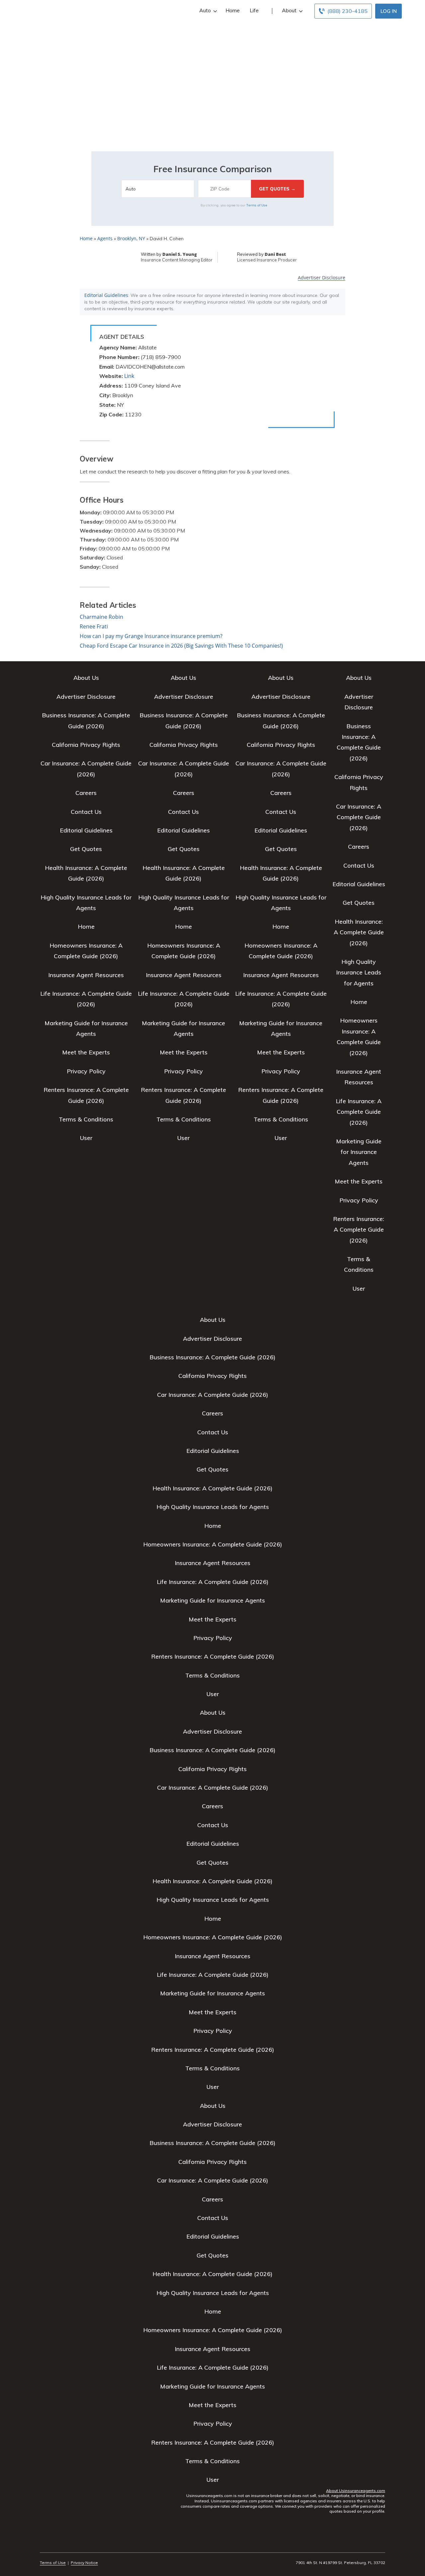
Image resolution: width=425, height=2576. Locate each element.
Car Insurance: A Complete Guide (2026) (359, 817)
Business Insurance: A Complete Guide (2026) (212, 1357)
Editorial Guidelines (106, 295)
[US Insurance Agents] (51, 11)
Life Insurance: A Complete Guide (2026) (359, 1112)
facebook (44, 2544)
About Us (86, 678)
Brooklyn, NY (131, 238)
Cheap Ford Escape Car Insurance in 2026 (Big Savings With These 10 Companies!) (181, 646)
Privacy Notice (84, 2563)
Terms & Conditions (86, 1119)
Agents (105, 238)
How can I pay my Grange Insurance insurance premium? (151, 636)
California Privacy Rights (86, 745)
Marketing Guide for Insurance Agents (359, 1152)
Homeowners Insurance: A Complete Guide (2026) (213, 1544)
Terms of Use (257, 205)
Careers (86, 793)
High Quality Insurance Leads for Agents (359, 972)
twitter (56, 2544)
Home (233, 10)
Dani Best (275, 254)
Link (129, 376)
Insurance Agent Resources (86, 975)
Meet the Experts (86, 1052)
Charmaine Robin (101, 617)
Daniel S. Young (180, 254)
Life (254, 10)
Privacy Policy (86, 1071)
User (86, 1138)
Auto (205, 10)
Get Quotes (86, 849)
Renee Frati (94, 626)
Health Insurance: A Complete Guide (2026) (359, 932)
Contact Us (86, 812)
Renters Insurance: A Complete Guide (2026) (359, 1230)
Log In (389, 11)
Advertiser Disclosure (322, 278)
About (289, 10)
